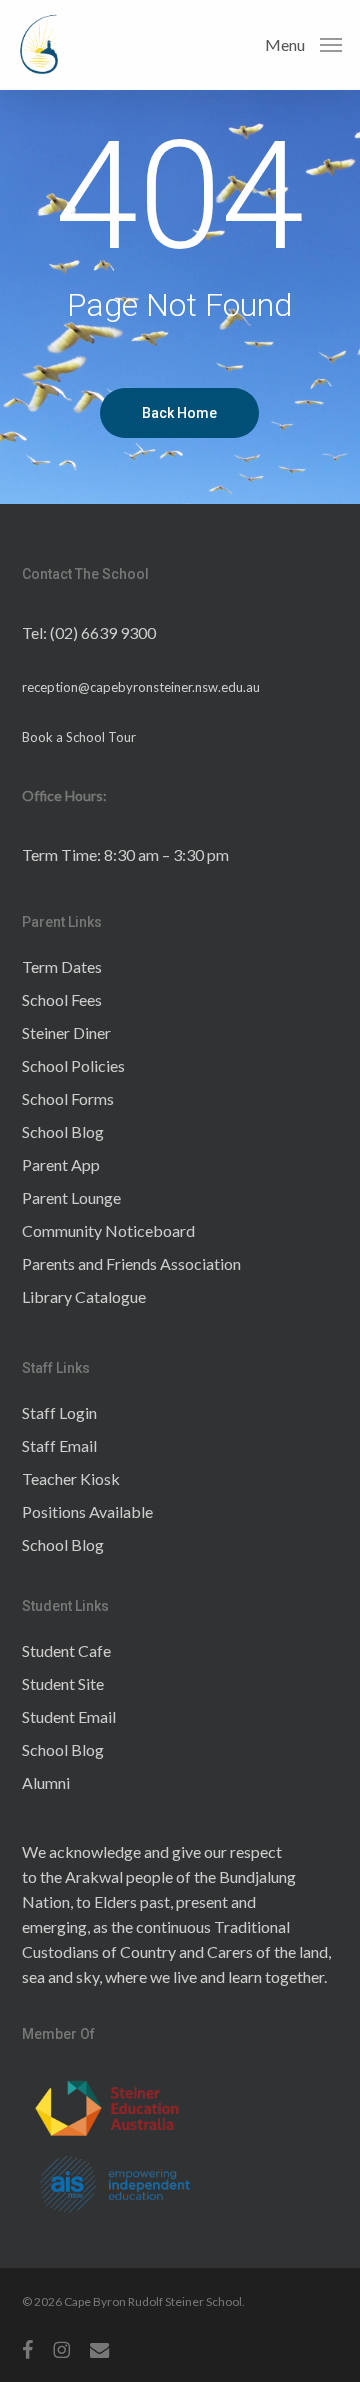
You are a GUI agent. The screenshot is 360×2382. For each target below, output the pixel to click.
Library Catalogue (84, 1296)
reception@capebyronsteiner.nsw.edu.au (141, 687)
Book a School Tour (79, 737)
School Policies (73, 1065)
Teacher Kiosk (71, 1478)
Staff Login (59, 1412)
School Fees (62, 999)
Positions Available (87, 1511)
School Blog (63, 1131)
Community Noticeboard (108, 1230)
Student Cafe (66, 1650)
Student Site (63, 1683)
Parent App (61, 1164)
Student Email (69, 1716)
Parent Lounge (71, 1197)
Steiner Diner (66, 1032)
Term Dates (62, 966)
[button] (303, 43)
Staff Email (59, 1445)
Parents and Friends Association (131, 1263)
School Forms (68, 1098)
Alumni (46, 1782)
